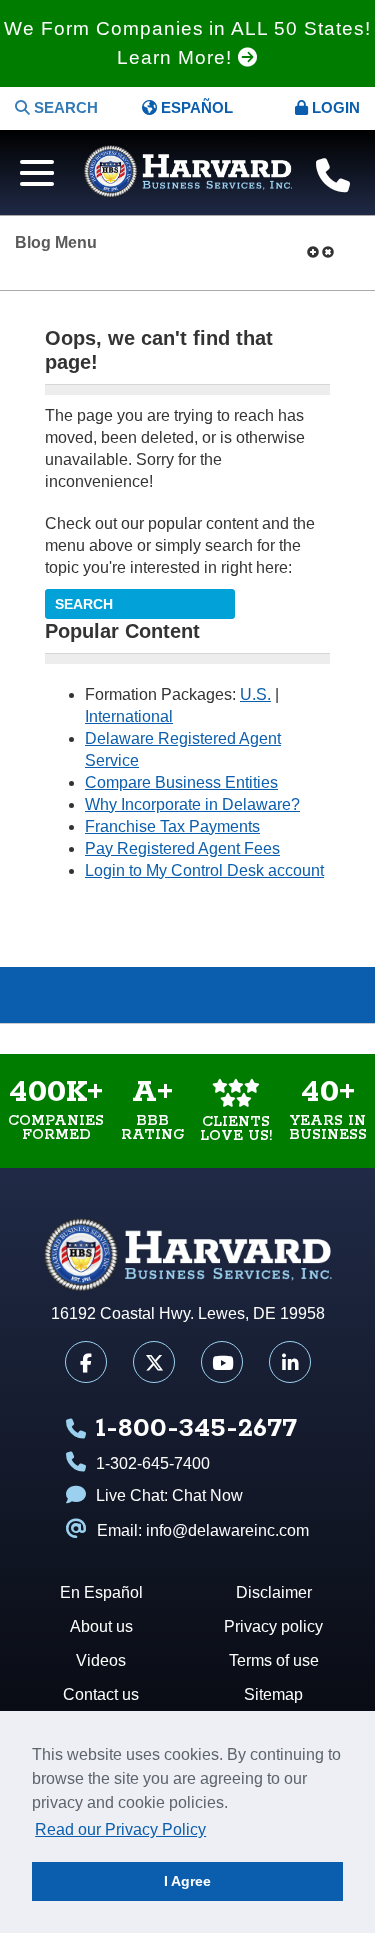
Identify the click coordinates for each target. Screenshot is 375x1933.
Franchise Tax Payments (172, 826)
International (129, 716)
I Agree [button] (187, 1881)
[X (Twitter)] (154, 1362)
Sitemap (273, 1694)
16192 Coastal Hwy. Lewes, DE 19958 (188, 1313)
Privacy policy (273, 1626)
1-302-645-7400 (153, 1463)
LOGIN (334, 107)
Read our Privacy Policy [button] (120, 1829)
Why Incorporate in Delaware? (192, 804)
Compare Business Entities (181, 782)
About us (101, 1626)
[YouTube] (222, 1362)
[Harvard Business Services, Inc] (188, 172)
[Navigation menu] (31, 170)
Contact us (101, 1694)
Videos (141, 995)
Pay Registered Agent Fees (182, 848)
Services (328, 995)
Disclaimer (274, 1592)
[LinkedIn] (290, 1362)
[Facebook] (86, 1362)
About (47, 995)
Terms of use (274, 1660)
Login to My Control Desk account (204, 870)
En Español (101, 1592)
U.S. (255, 694)
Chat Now (207, 1495)
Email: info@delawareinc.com (203, 1530)
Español (195, 107)
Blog (234, 995)
